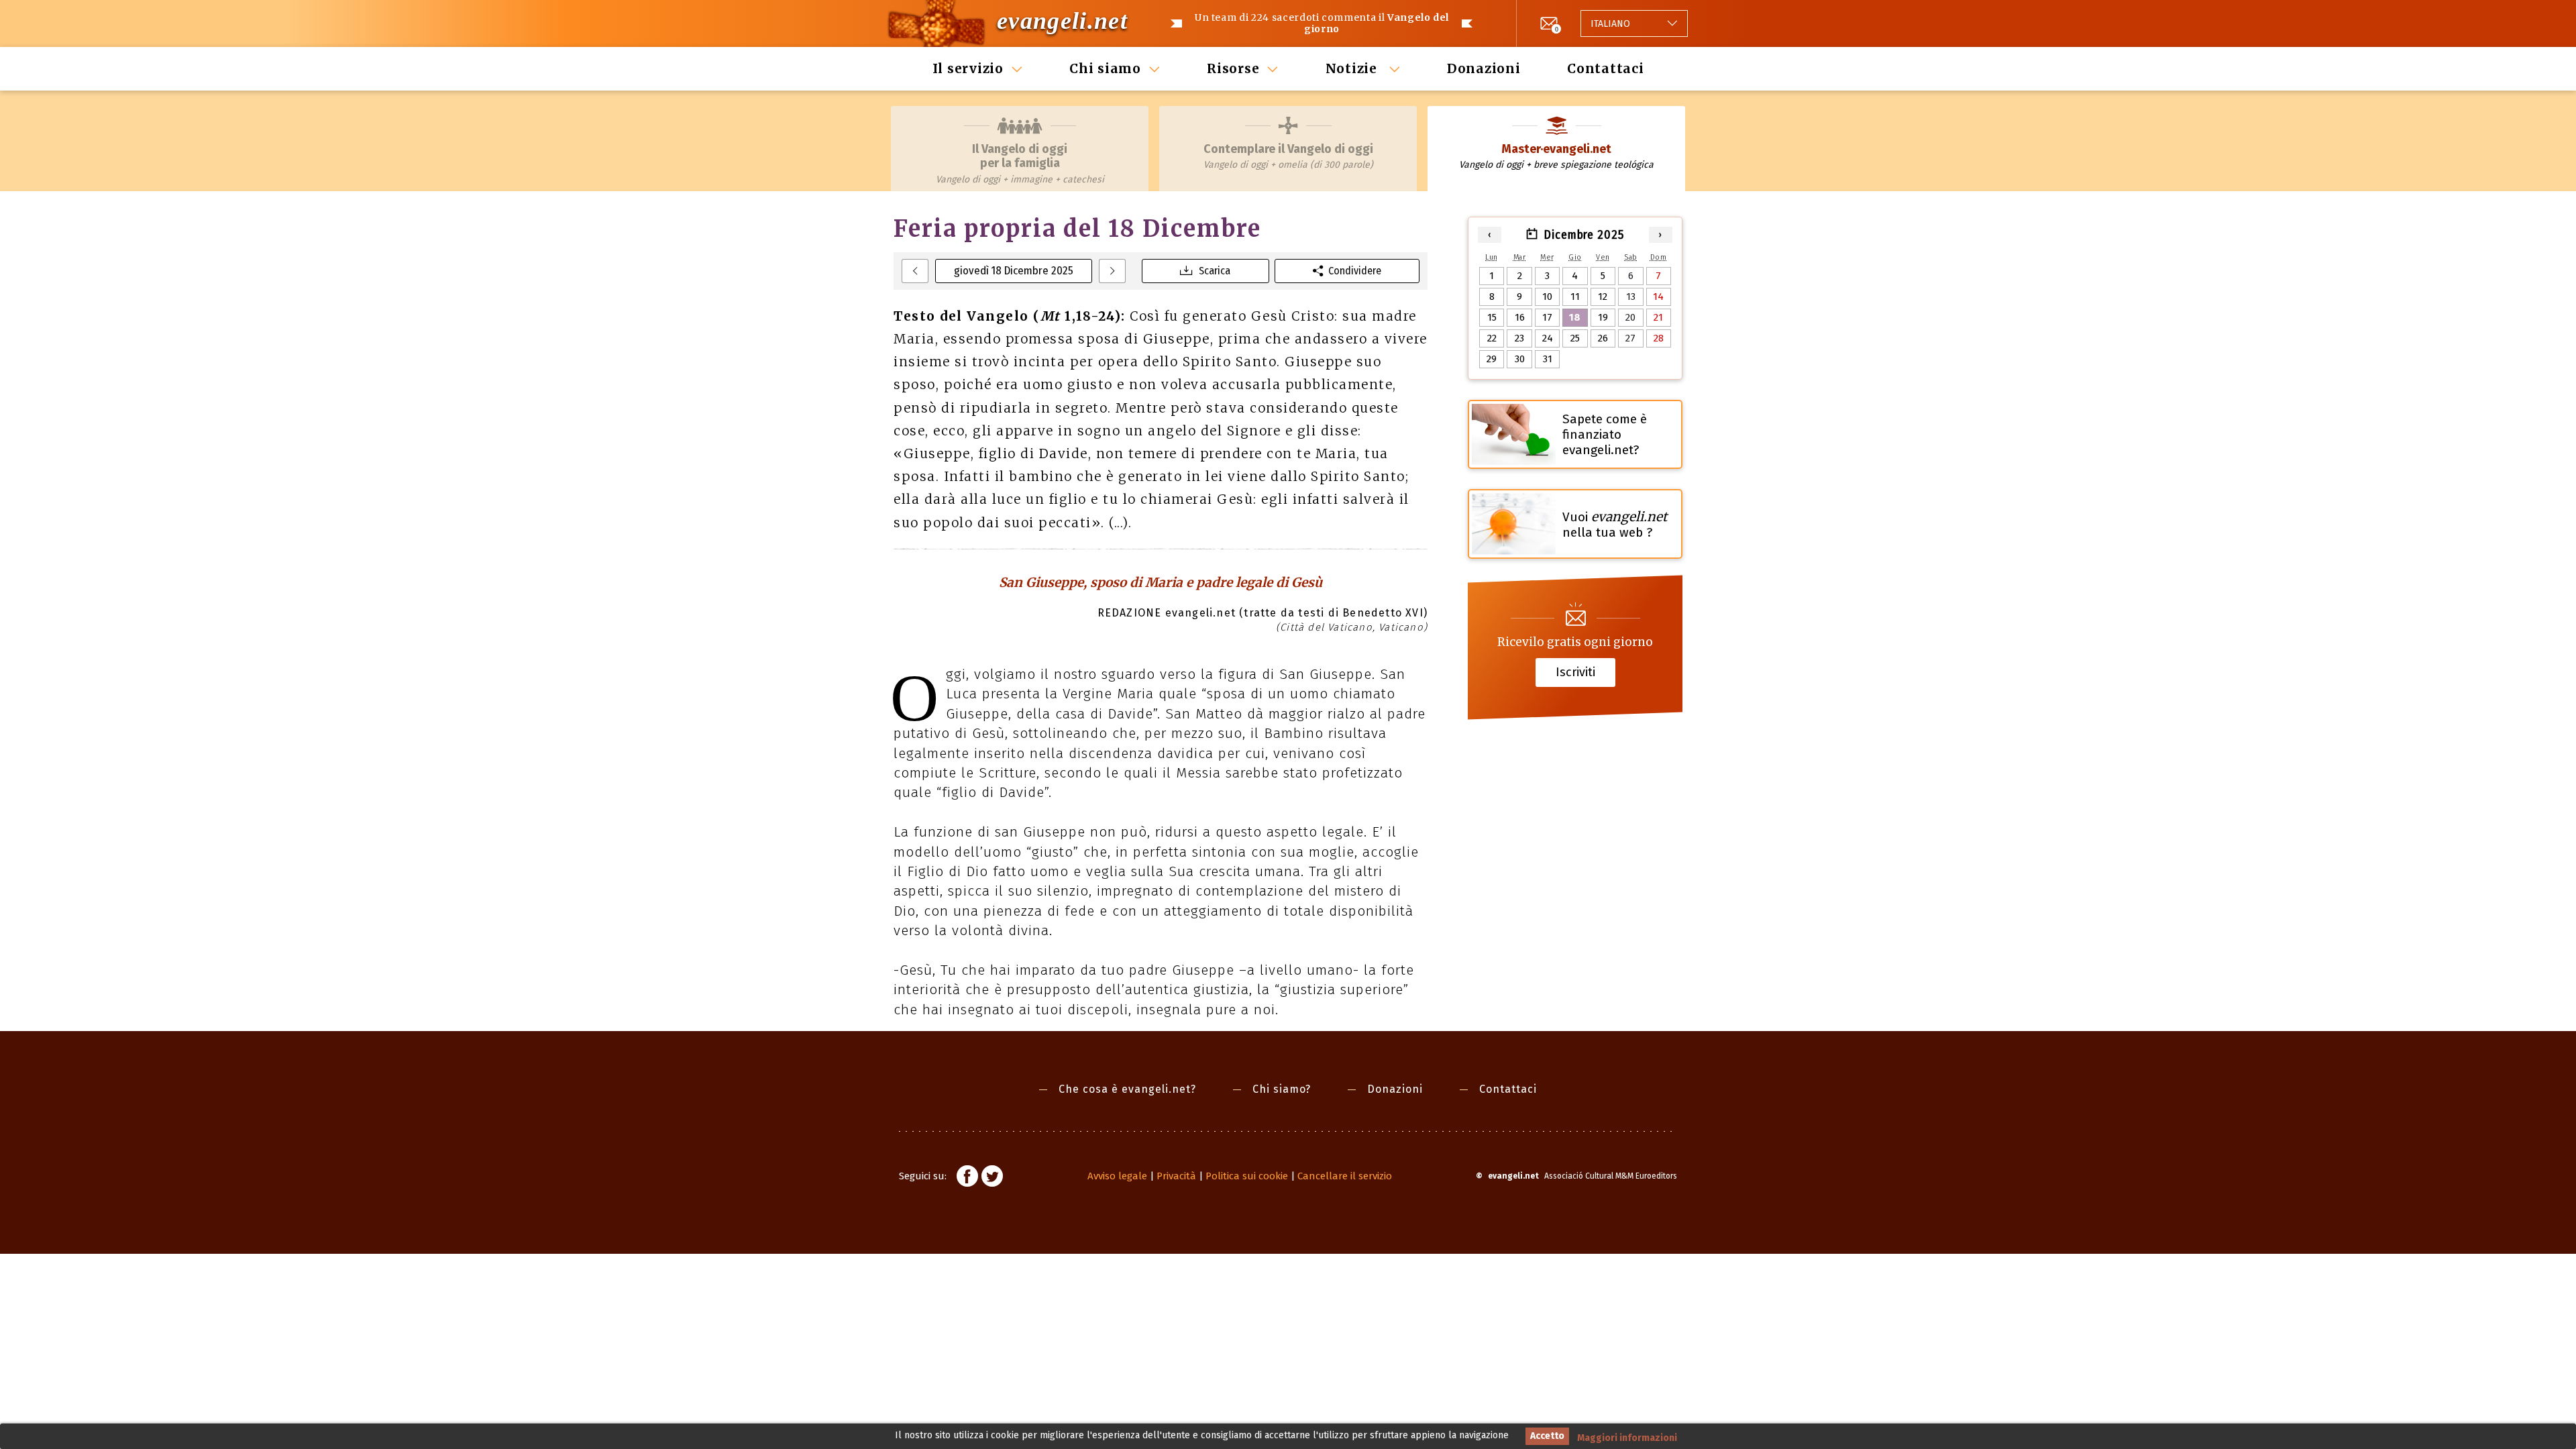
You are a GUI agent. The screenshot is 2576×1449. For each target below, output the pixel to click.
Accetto (1547, 1436)
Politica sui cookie (1247, 1176)
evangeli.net (1062, 21)
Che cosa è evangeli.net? (1127, 1089)
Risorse (1233, 68)
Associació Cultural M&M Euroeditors (1611, 1176)
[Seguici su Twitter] (992, 1178)
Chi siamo (1105, 68)
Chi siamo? (1282, 1089)
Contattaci (1606, 68)
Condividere (1355, 271)
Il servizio (968, 68)
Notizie (1353, 68)
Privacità (1176, 1176)
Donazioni (1484, 68)
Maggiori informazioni (1627, 1438)
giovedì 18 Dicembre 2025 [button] (1014, 271)
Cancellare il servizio (1345, 1176)
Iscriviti (1575, 672)
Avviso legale (1117, 1176)
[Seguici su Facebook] (967, 1178)
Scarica (1215, 271)
